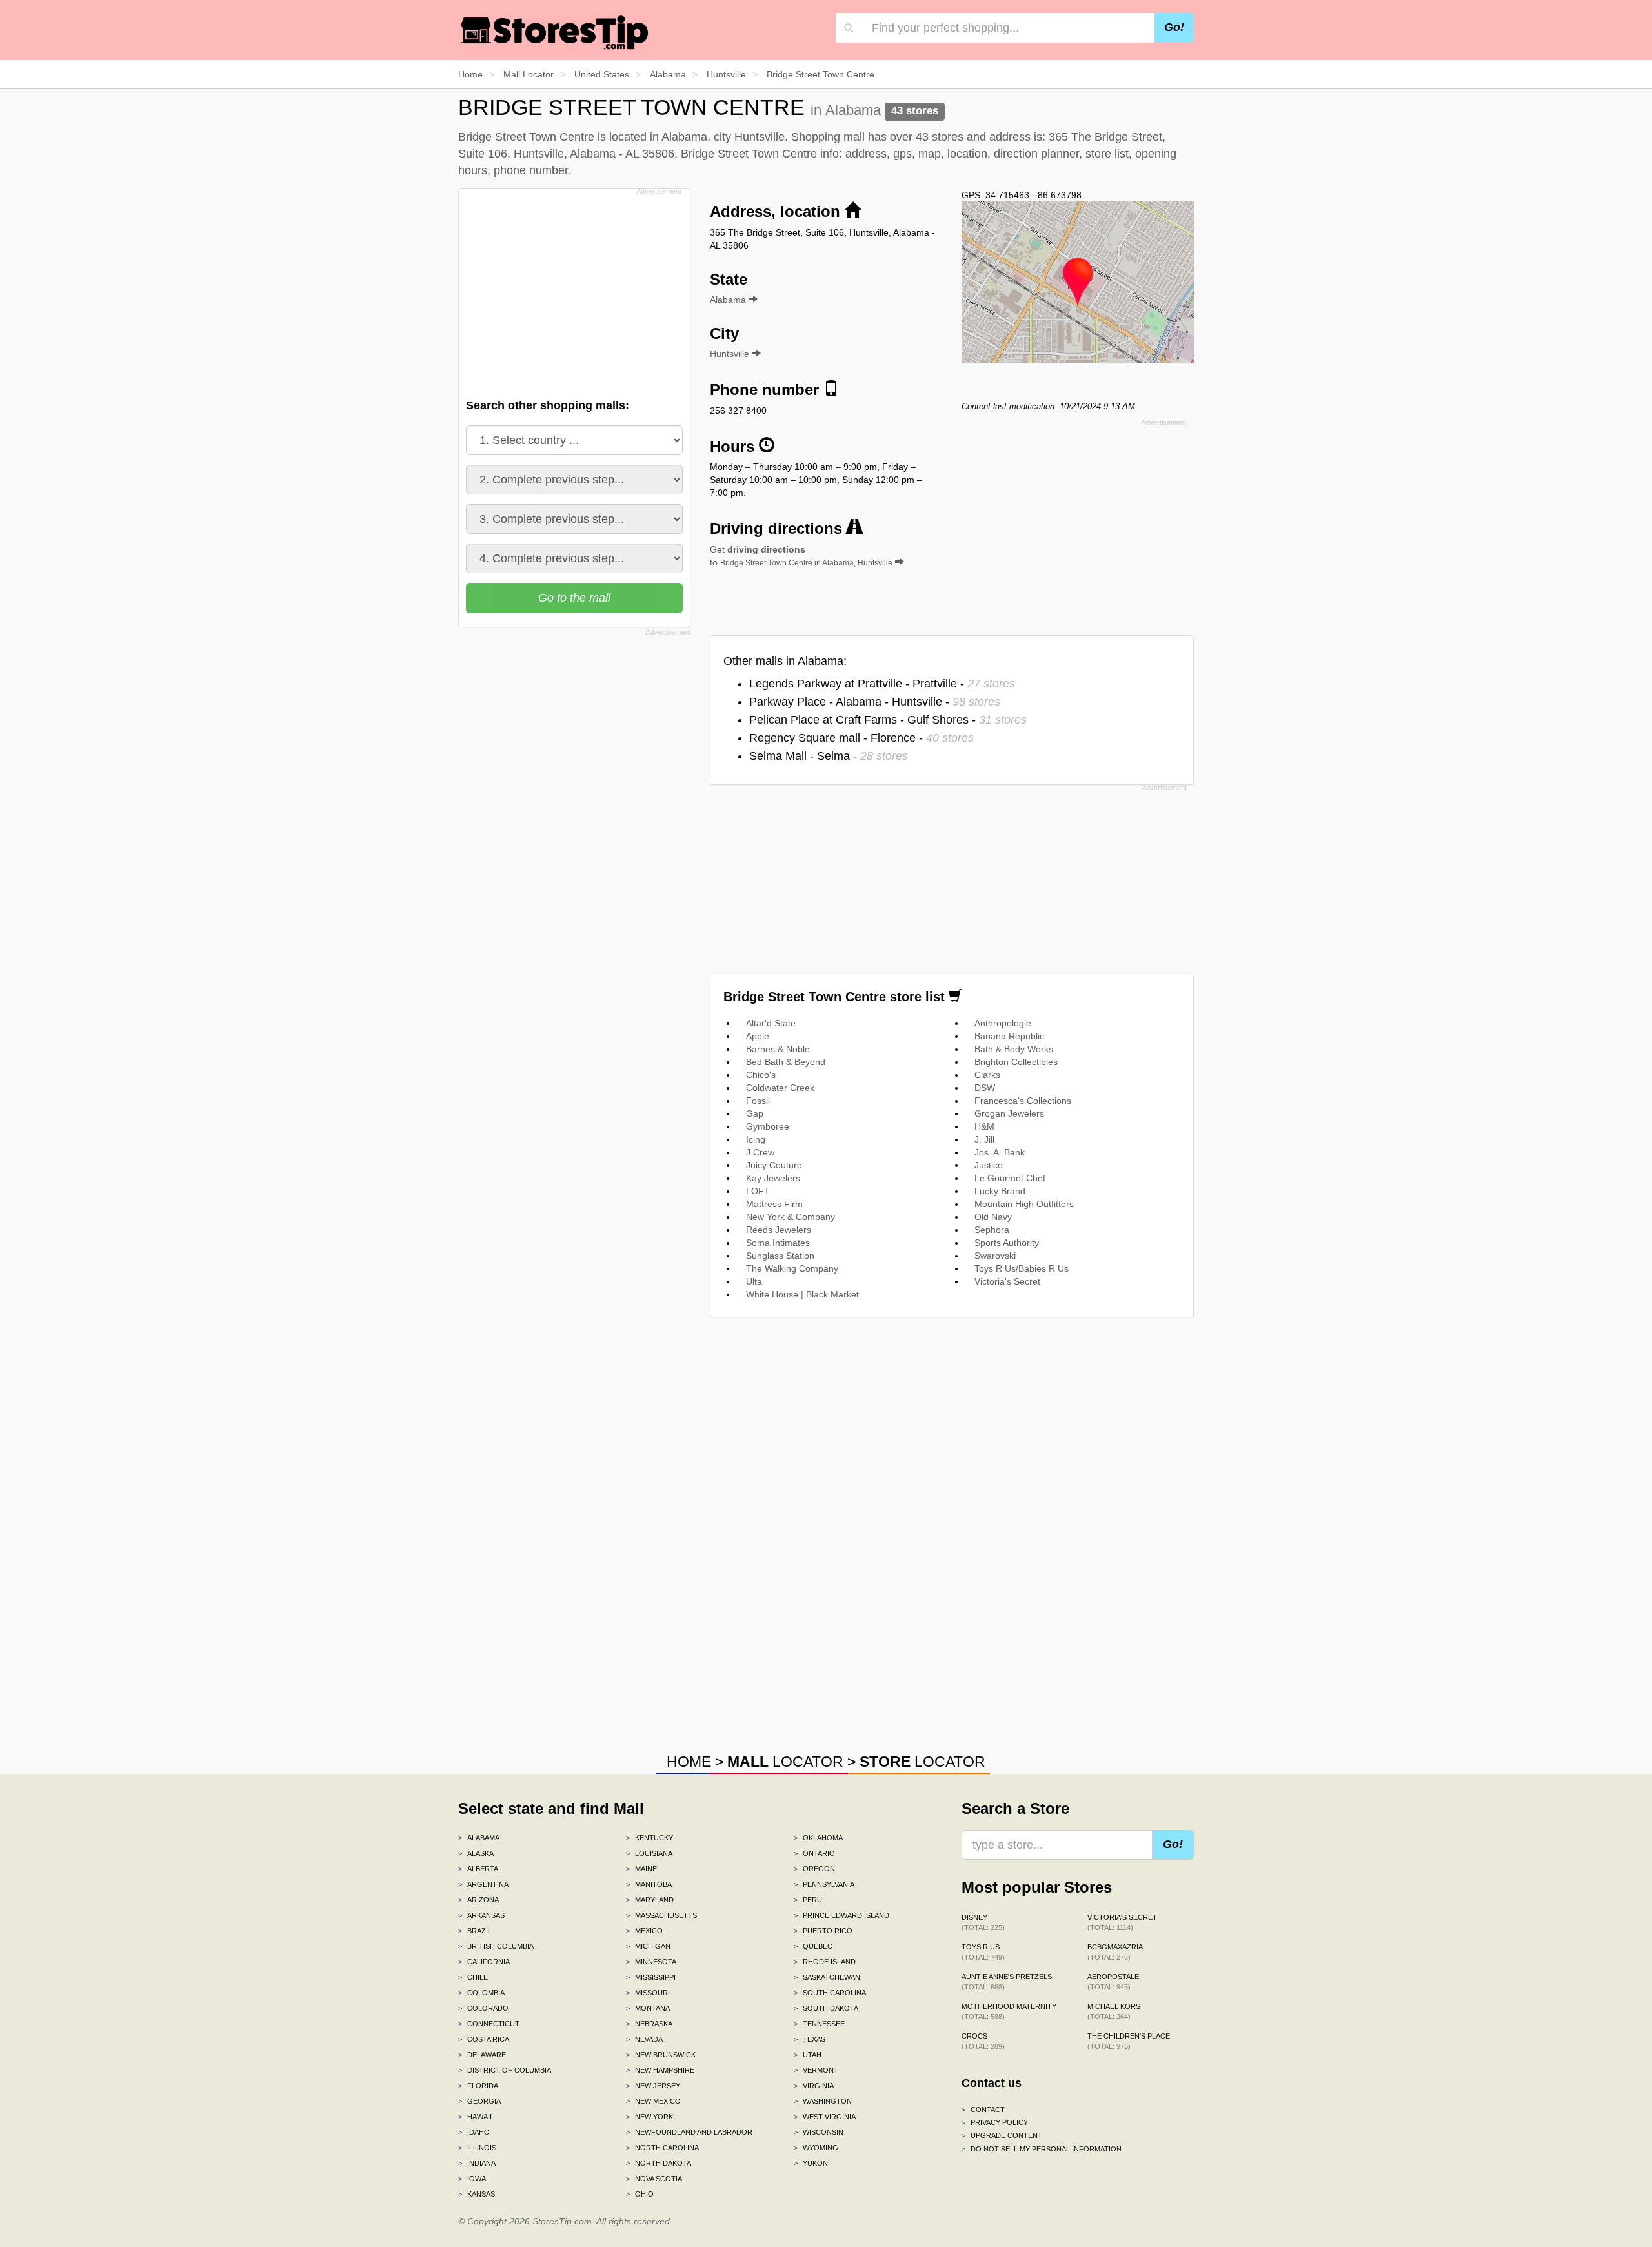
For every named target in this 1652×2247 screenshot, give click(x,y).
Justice (989, 1165)
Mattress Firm (774, 1204)
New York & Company (791, 1217)
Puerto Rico (823, 1931)
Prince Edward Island (841, 1915)
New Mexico (653, 2101)
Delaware (482, 2055)
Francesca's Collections (1023, 1101)
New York (650, 2117)
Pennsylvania (824, 1884)
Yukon (811, 2163)
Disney (983, 1922)
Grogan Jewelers (1009, 1113)
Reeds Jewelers (779, 1230)
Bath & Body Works (1014, 1049)
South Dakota (826, 2008)
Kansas (477, 2194)
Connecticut (489, 2024)
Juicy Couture (774, 1165)
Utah (808, 2055)
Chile (473, 1977)
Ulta (754, 1281)
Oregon (814, 1869)
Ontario (814, 1853)
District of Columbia (505, 2070)
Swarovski (995, 1256)
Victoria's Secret (1007, 1281)
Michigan (648, 1946)
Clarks (987, 1075)
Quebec (813, 1946)
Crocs (983, 2041)
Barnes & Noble (778, 1049)
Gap (755, 1113)
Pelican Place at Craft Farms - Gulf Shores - (888, 720)
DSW (985, 1088)
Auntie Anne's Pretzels (1007, 1982)
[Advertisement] (573, 290)
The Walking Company (792, 1268)
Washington (823, 2101)
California (484, 1962)
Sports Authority (1007, 1243)
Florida (478, 2086)
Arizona (478, 1900)
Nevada (644, 2039)
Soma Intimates (778, 1243)
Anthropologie (1003, 1023)
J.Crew (760, 1152)
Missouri (648, 1993)
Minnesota (651, 1962)
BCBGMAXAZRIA (1115, 1952)
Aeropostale (1113, 1982)
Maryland (650, 1900)
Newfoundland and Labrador (689, 2132)
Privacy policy (995, 2122)
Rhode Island (825, 1962)
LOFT (758, 1191)
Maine (641, 1869)
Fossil (758, 1101)
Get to (801, 556)
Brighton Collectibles (1016, 1062)
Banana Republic (1009, 1036)
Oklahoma (818, 1838)
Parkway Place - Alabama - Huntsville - (875, 702)
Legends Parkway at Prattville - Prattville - (882, 684)
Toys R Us (983, 1952)
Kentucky (650, 1838)
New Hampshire (660, 2070)
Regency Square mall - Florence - (861, 738)
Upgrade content (1002, 2135)
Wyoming (816, 2148)
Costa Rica (484, 2039)
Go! (1174, 27)
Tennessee (819, 2024)
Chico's (761, 1075)
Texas (810, 2039)
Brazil (475, 1931)
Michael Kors (1114, 2011)
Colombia (481, 1993)
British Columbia (496, 1946)
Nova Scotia (654, 2179)
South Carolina (830, 1993)
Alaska (476, 1853)
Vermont (816, 2070)
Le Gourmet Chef (1010, 1178)
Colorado (483, 2008)
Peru (808, 1900)
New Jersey (653, 2086)
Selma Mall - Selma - (829, 756)
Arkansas (481, 1915)
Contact (983, 2110)
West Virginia (825, 2117)
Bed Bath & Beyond (786, 1062)
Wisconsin (819, 2132)
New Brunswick (661, 2055)
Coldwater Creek (780, 1088)
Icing (756, 1139)
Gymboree (768, 1126)
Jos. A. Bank (1000, 1152)
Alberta (478, 1869)
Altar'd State (771, 1023)
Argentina (483, 1884)
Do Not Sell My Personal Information (1042, 2149)
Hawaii (475, 2117)
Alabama (479, 1838)
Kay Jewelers (773, 1178)
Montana (648, 2008)
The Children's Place (1129, 2041)
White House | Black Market (802, 1294)
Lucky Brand (1000, 1191)
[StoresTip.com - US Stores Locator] (555, 32)
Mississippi (651, 1977)
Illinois (477, 2148)
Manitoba (649, 1884)
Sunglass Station (780, 1256)
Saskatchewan (827, 1977)
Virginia (814, 2086)
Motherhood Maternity (1009, 2011)
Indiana (477, 2163)
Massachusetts (661, 1915)
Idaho (474, 2132)
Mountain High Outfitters (1024, 1204)
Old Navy (993, 1217)
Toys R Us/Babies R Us (1022, 1268)
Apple (758, 1036)
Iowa (472, 2179)
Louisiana (649, 1853)
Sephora (992, 1230)
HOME (689, 1762)
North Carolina (662, 2148)
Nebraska (649, 2024)
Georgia (479, 2101)
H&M (984, 1126)
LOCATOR (785, 1762)
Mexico (644, 1931)
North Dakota (659, 2163)
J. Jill (984, 1139)
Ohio (640, 2194)
